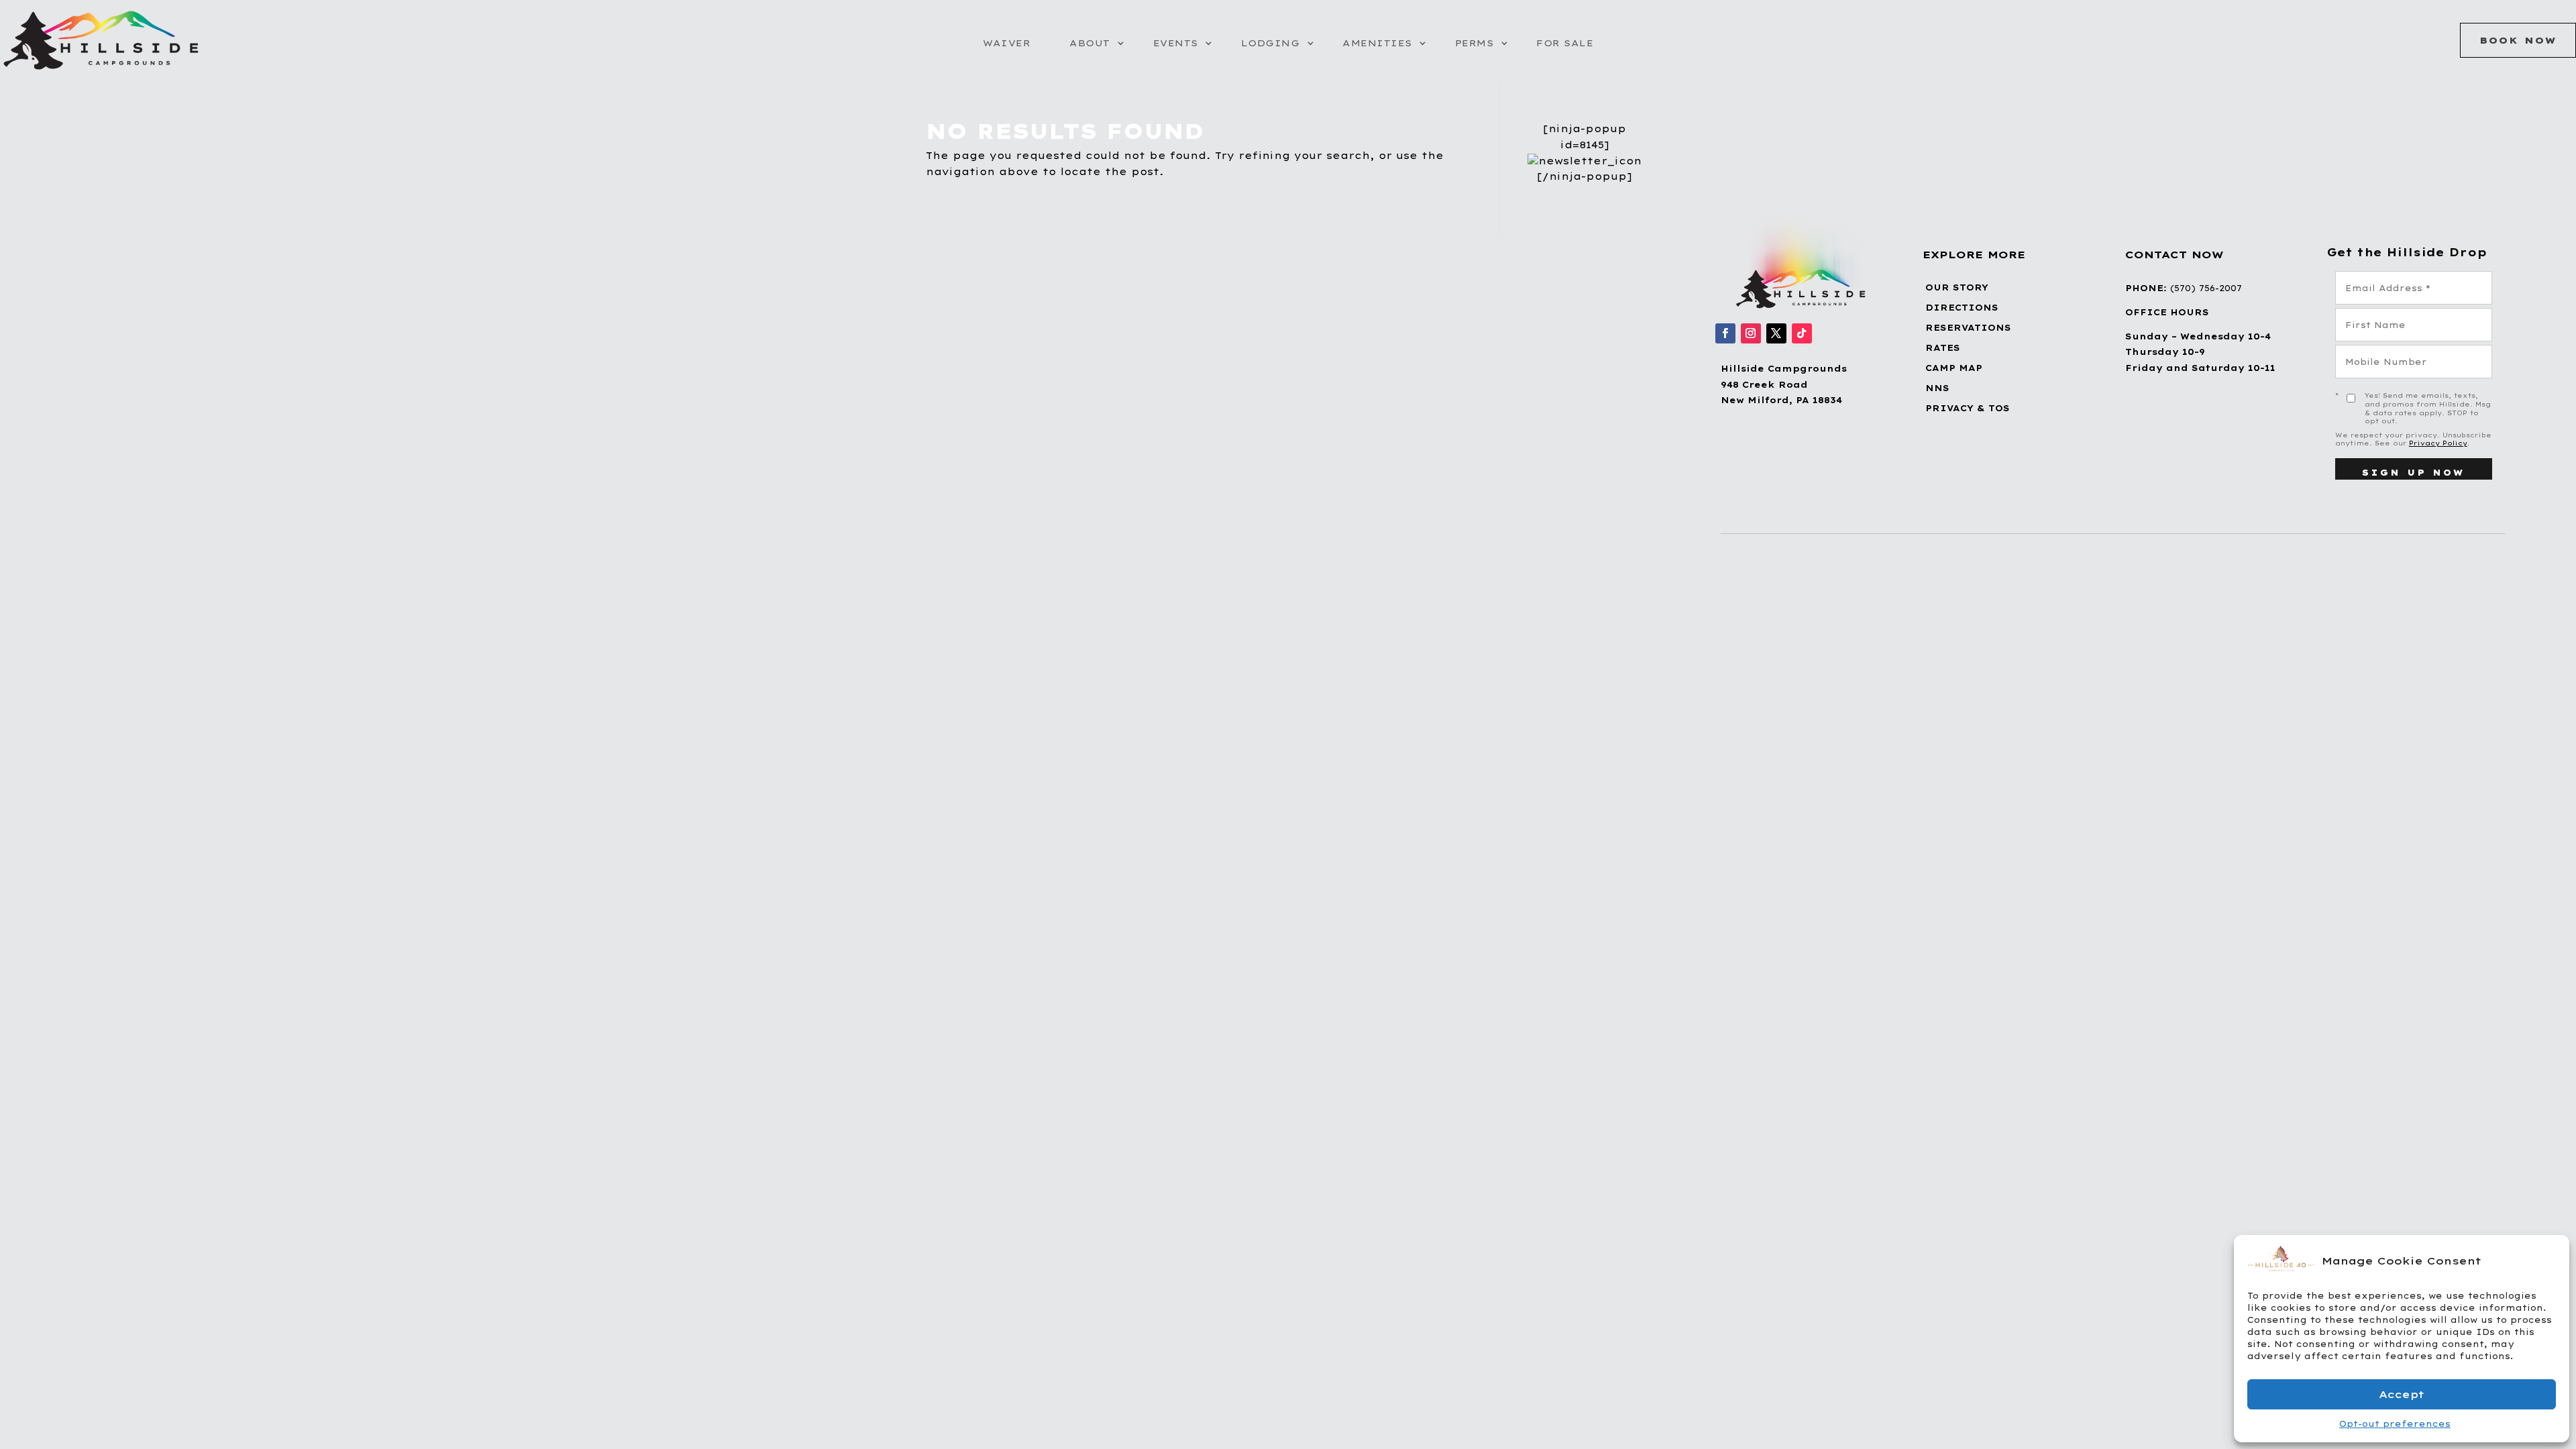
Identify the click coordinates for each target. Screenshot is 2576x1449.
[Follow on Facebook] (1725, 333)
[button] (2549, 1260)
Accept (2402, 1394)
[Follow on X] (1776, 333)
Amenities (1377, 43)
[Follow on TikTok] (1802, 333)
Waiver (1007, 43)
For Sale (1565, 43)
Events (1176, 43)
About (1090, 43)
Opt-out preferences (2395, 1424)
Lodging (1271, 43)
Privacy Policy (2438, 443)
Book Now (2518, 40)
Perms (1474, 43)
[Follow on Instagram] (1751, 333)
